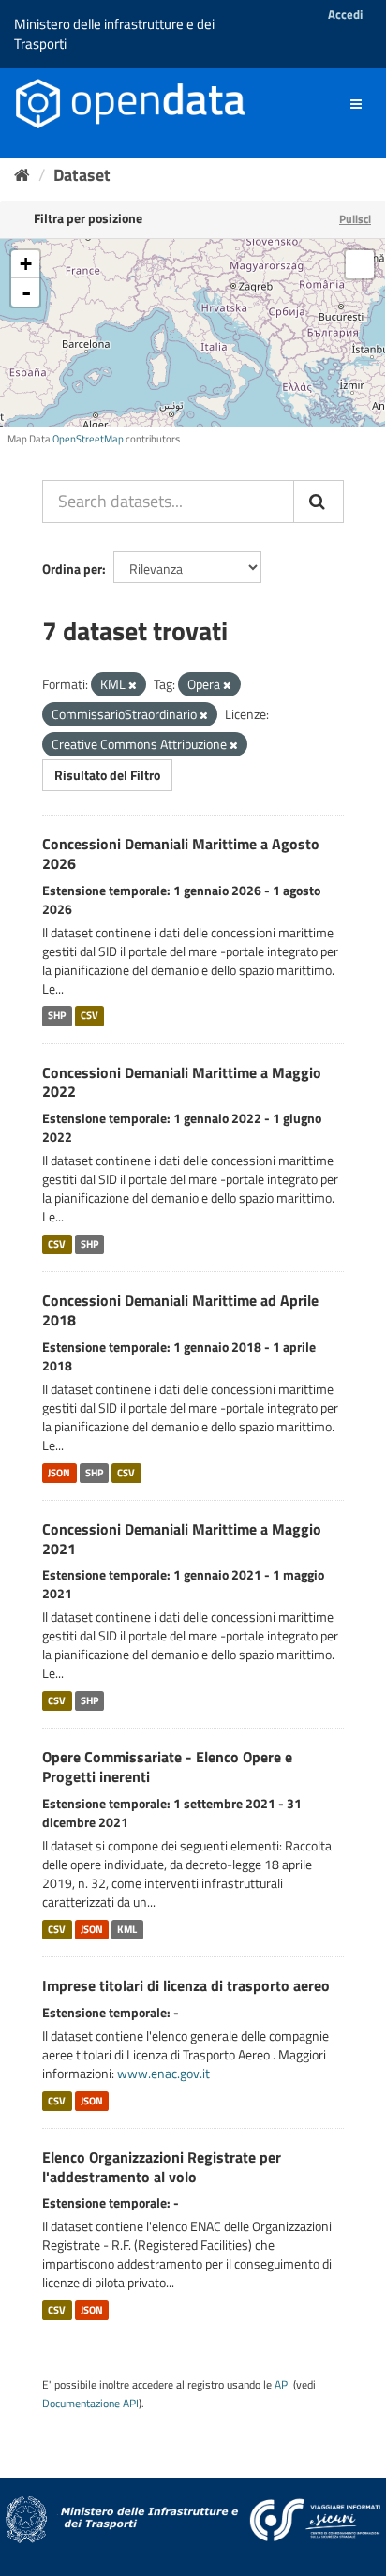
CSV (89, 1016)
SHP (57, 1016)
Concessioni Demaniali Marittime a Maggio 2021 (182, 1539)
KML (127, 1929)
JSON (59, 1473)
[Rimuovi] (133, 685)
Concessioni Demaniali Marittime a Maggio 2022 (182, 1082)
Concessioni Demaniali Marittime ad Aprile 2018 (180, 1310)
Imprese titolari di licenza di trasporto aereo (186, 1985)
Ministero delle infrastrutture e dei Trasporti (114, 34)
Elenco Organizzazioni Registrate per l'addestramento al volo (162, 2167)
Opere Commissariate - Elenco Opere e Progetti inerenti (167, 1767)
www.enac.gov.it (163, 2073)
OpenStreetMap (88, 439)
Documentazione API (90, 2404)
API (282, 2385)
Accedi (345, 14)
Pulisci (355, 219)
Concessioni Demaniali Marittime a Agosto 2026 (181, 854)
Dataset (82, 175)
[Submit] (319, 502)
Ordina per (72, 569)
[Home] (22, 175)
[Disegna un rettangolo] (360, 264)
